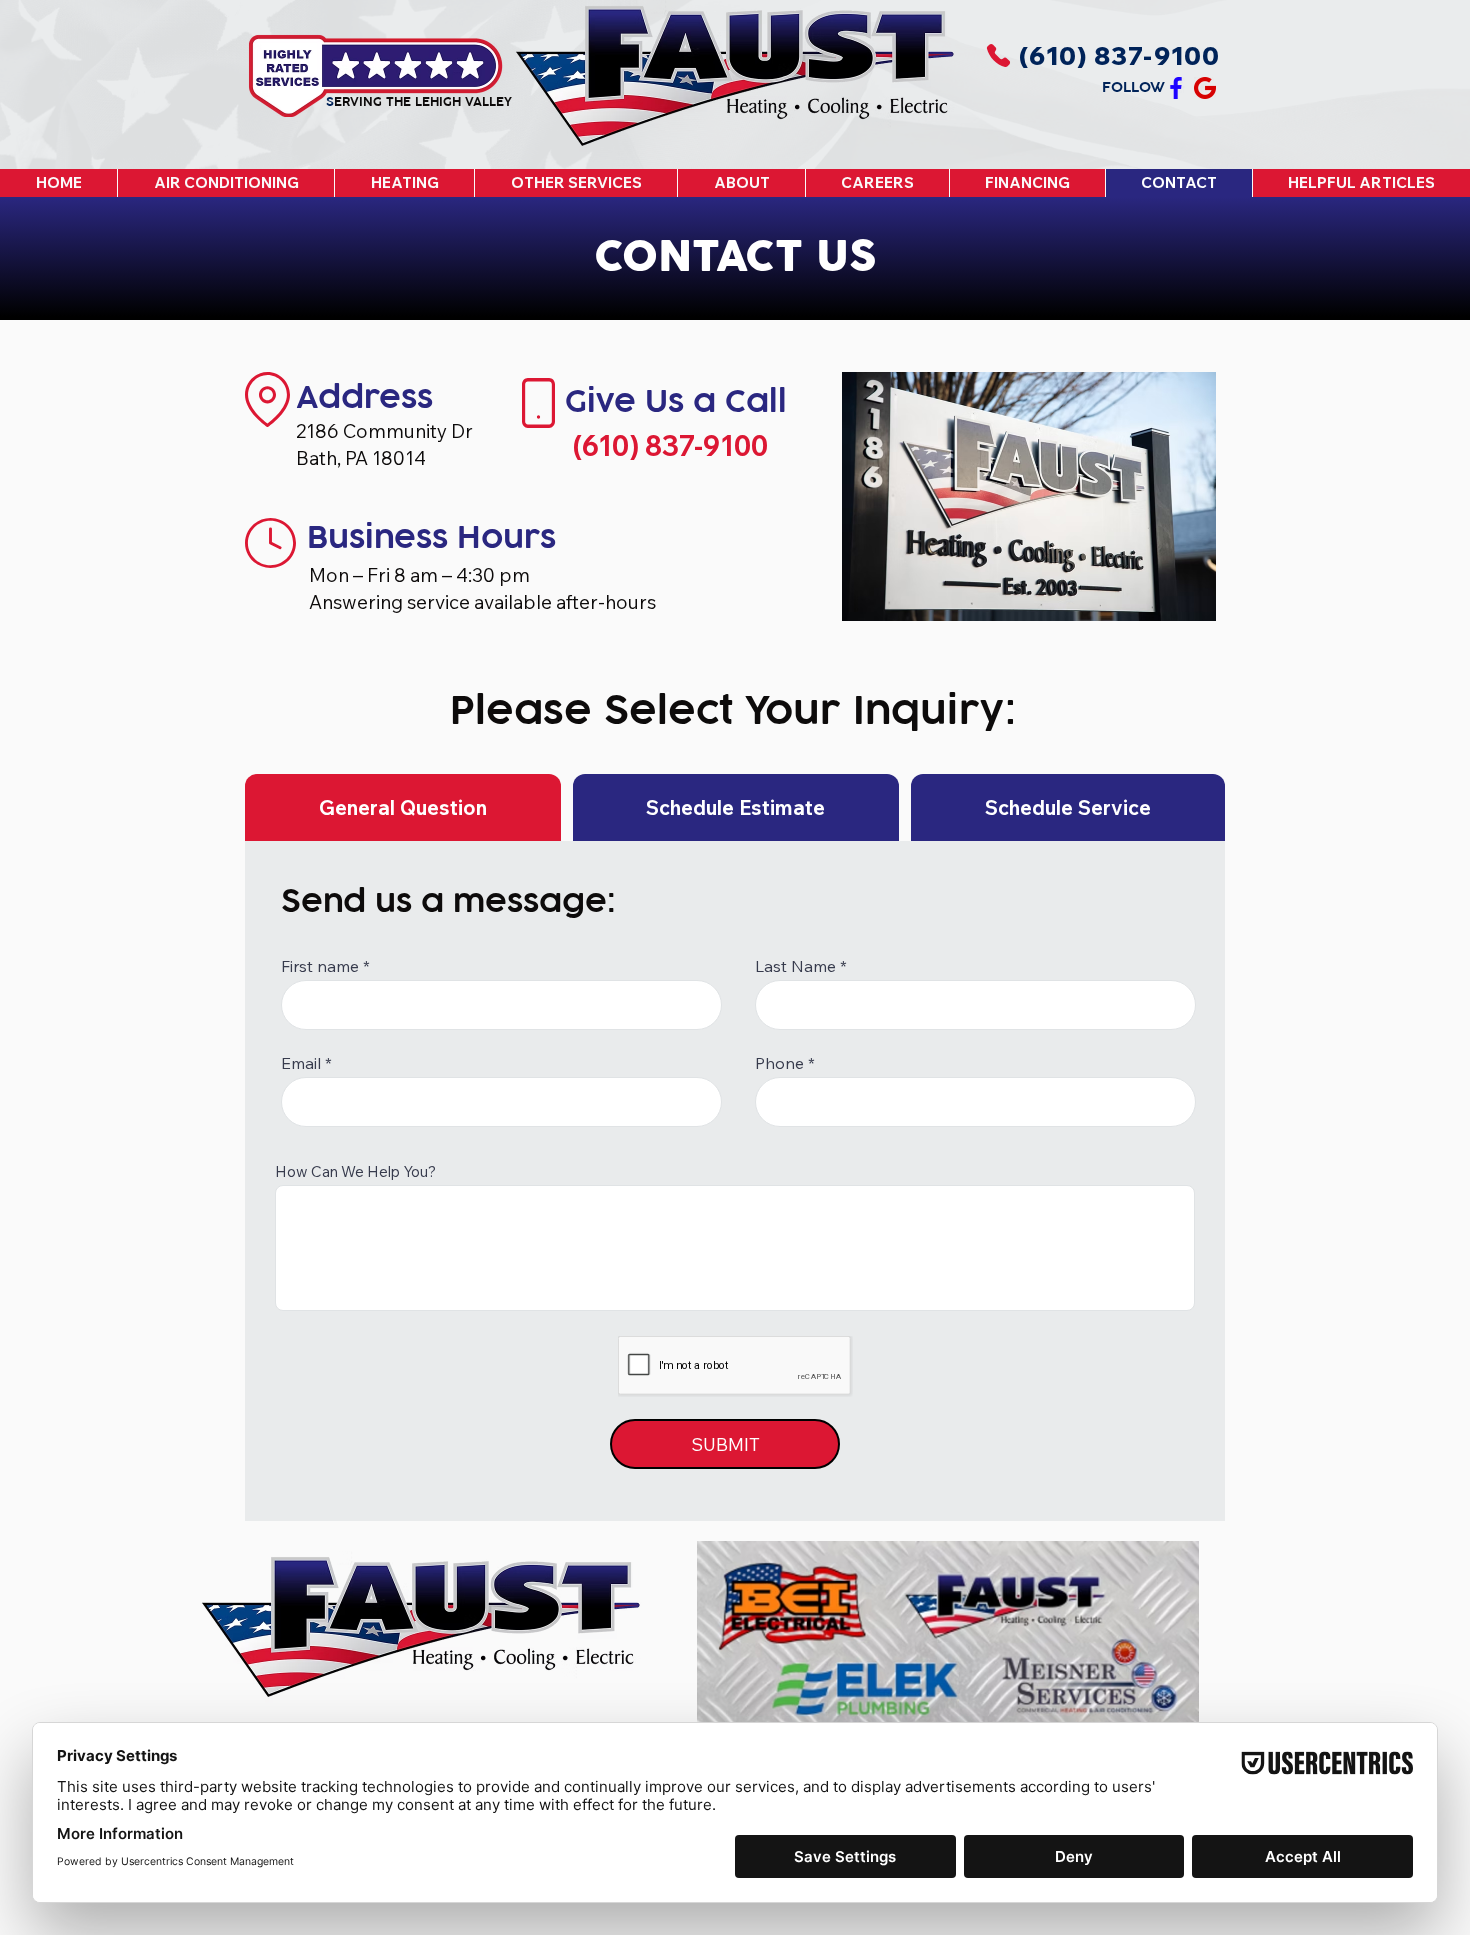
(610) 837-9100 (670, 445)
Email (301, 1063)
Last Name (795, 966)
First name (320, 966)
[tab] (403, 807)
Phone (779, 1063)
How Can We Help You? (355, 1171)
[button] (225, 183)
